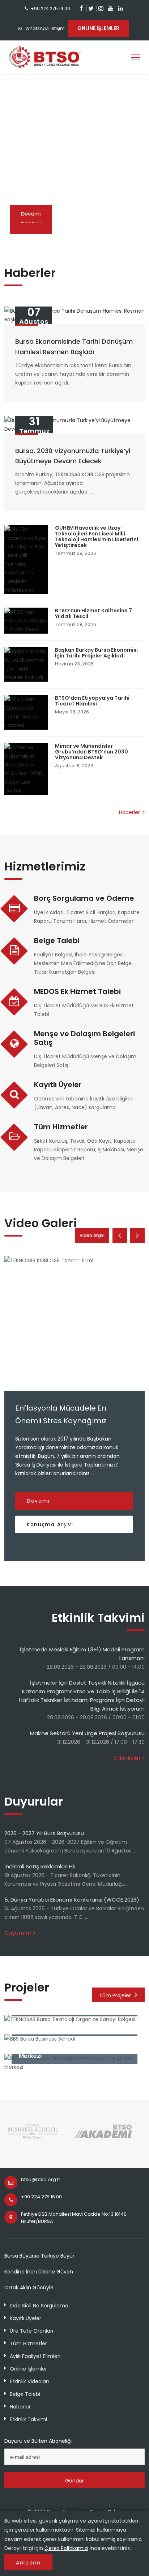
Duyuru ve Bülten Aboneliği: (39, 2441)
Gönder (74, 2481)
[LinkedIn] (120, 8)
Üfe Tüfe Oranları (31, 2331)
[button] (61, 231)
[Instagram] (101, 8)
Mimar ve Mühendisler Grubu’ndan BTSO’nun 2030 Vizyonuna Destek (91, 752)
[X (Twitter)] (91, 8)
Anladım (28, 2563)
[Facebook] (81, 8)
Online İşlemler (28, 2369)
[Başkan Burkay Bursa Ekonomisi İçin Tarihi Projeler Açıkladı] (26, 664)
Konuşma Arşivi (50, 1524)
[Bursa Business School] (33, 2138)
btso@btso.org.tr (41, 2179)
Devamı (31, 214)
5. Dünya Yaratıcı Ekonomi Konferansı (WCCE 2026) (72, 1900)
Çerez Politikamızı (66, 2548)
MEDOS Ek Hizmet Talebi (77, 991)
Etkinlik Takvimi (28, 2419)
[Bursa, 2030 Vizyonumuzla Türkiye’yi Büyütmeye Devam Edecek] (74, 425)
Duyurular (18, 1933)
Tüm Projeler (115, 1995)
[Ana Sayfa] (45, 57)
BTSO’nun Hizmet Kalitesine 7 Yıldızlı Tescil (93, 613)
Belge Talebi (57, 941)
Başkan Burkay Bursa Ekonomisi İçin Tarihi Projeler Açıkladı (96, 653)
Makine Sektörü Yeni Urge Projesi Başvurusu (87, 1733)
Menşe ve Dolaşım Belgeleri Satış (84, 1038)
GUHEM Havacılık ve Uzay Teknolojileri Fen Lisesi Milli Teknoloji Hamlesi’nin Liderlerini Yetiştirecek (97, 537)
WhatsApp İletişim (45, 28)
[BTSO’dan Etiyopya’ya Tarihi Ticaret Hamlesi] (26, 712)
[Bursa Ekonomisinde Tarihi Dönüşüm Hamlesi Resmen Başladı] (74, 315)
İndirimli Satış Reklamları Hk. (40, 1866)
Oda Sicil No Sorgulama (39, 2306)
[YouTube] (110, 8)
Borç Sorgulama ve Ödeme (84, 898)
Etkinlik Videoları (29, 2381)
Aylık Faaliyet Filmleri (35, 2356)
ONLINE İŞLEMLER (98, 28)
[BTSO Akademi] (104, 2138)
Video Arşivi (92, 1235)
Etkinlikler (127, 1758)
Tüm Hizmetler (61, 1127)
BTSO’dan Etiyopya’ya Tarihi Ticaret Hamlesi (92, 701)
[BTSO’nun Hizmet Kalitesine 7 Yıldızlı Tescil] (26, 621)
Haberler (130, 812)
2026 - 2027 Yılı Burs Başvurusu (44, 1833)
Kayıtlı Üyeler (58, 1085)
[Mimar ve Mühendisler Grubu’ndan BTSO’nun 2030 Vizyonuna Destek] (26, 769)
